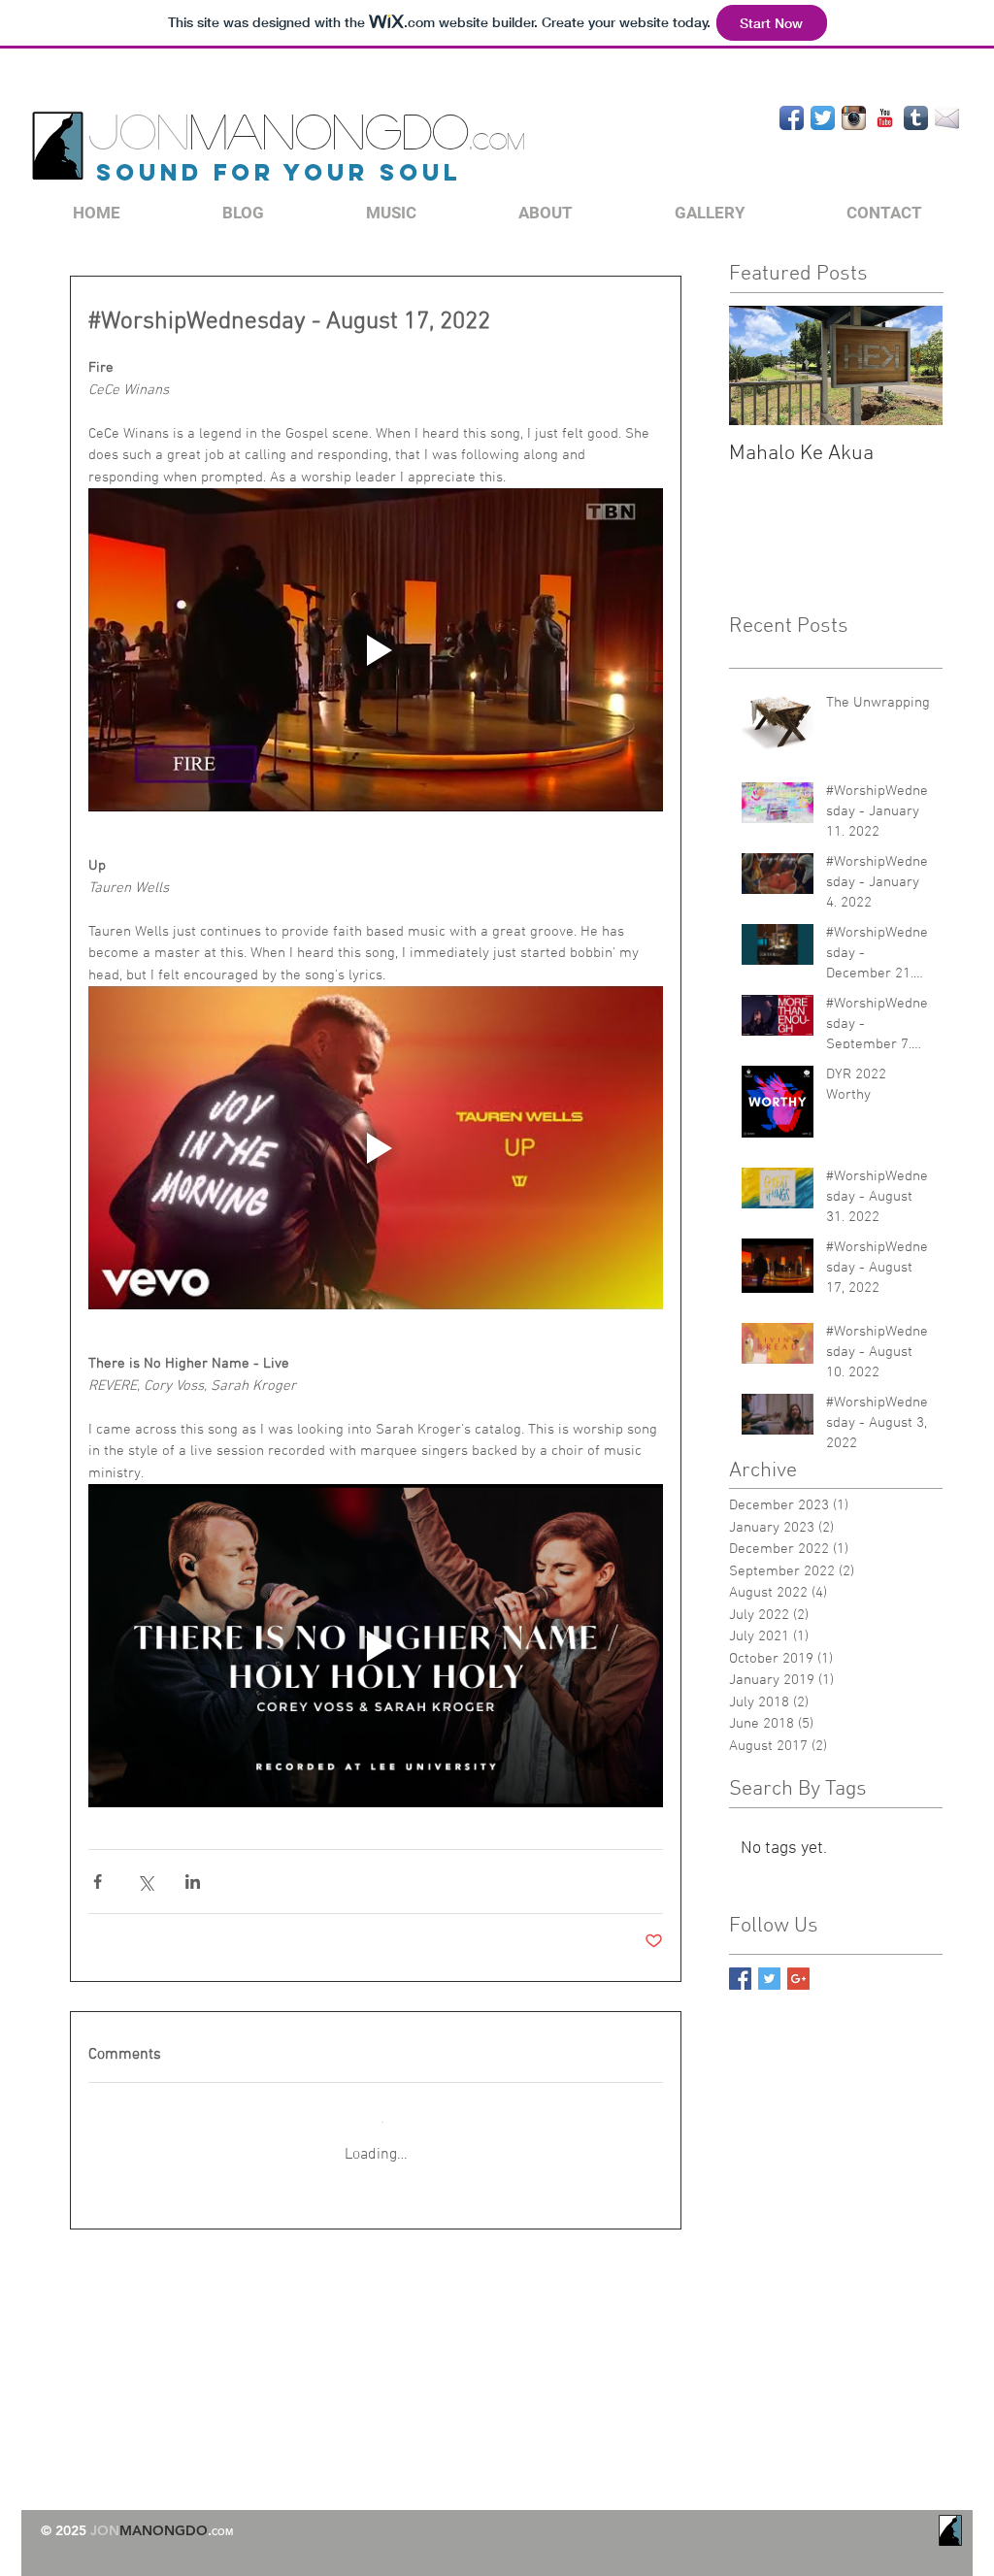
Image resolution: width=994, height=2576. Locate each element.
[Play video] (376, 650)
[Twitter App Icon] (823, 118)
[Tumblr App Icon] (916, 118)
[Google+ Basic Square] (798, 1979)
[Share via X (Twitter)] (145, 1882)
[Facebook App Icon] (792, 118)
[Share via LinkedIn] (193, 1882)
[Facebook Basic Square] (740, 1979)
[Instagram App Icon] (854, 118)
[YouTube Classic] (885, 118)
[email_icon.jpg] (947, 118)
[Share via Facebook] (98, 1882)
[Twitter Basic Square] (769, 1979)
